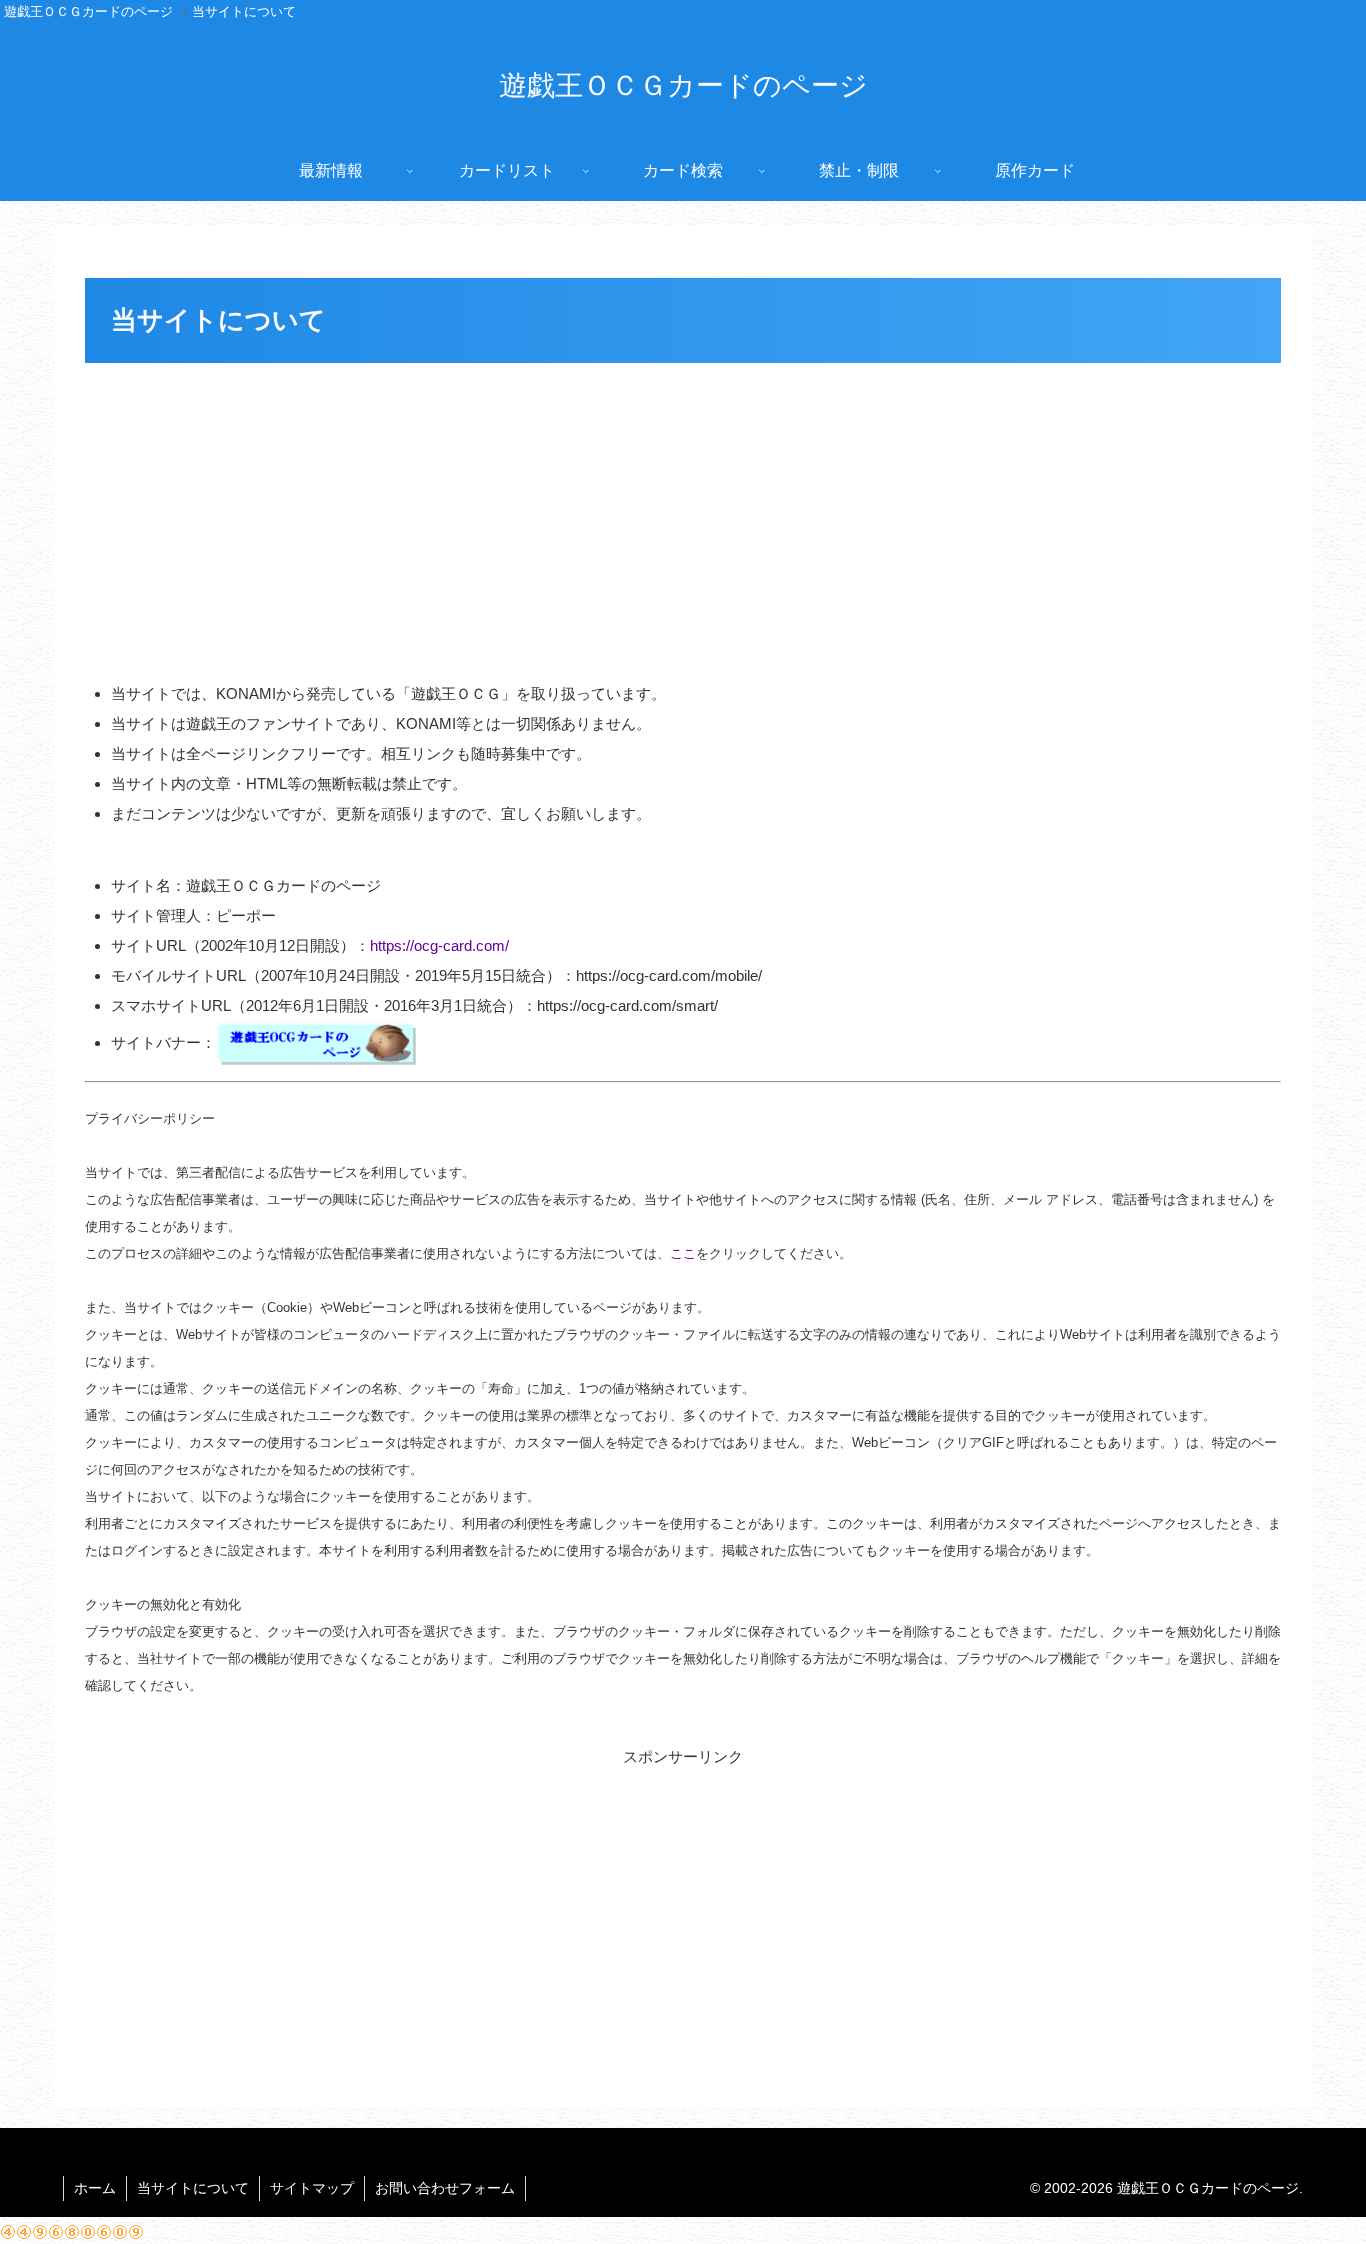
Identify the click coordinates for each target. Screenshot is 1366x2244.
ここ (683, 1253)
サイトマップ (312, 2188)
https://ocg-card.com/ (439, 945)
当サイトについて (193, 2188)
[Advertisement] (683, 519)
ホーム (95, 2188)
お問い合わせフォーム (445, 2188)
